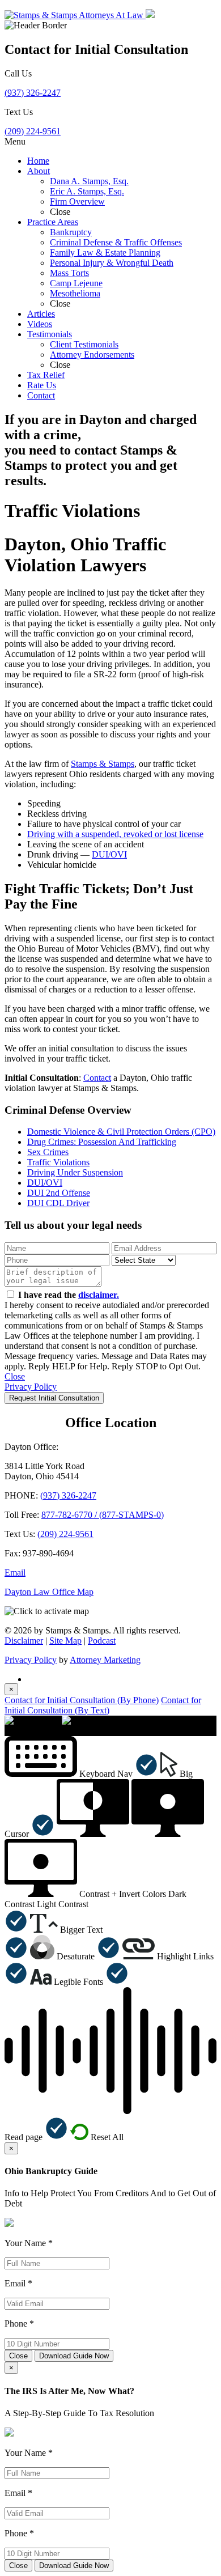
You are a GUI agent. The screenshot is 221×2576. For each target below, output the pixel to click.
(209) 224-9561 (33, 131)
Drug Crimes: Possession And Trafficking (102, 1142)
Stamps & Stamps (103, 764)
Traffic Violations (58, 1162)
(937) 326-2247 (33, 93)
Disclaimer (24, 1641)
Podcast (102, 1641)
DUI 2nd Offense (59, 1193)
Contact (97, 1078)
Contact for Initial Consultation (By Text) (103, 1705)
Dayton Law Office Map (49, 1592)
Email (15, 1573)
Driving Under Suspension (75, 1172)
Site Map (65, 1641)
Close (15, 1376)
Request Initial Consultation (54, 1398)
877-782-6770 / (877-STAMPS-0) (103, 1515)
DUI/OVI (109, 854)
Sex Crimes (48, 1152)
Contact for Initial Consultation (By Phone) (82, 1700)
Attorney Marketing (105, 1660)
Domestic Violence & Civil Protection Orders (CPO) (121, 1132)
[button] (81, 1774)
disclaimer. (99, 1295)
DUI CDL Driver (58, 1203)
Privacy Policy (31, 1387)
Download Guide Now (74, 2356)
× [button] (7, 1731)
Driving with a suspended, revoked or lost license (115, 834)
